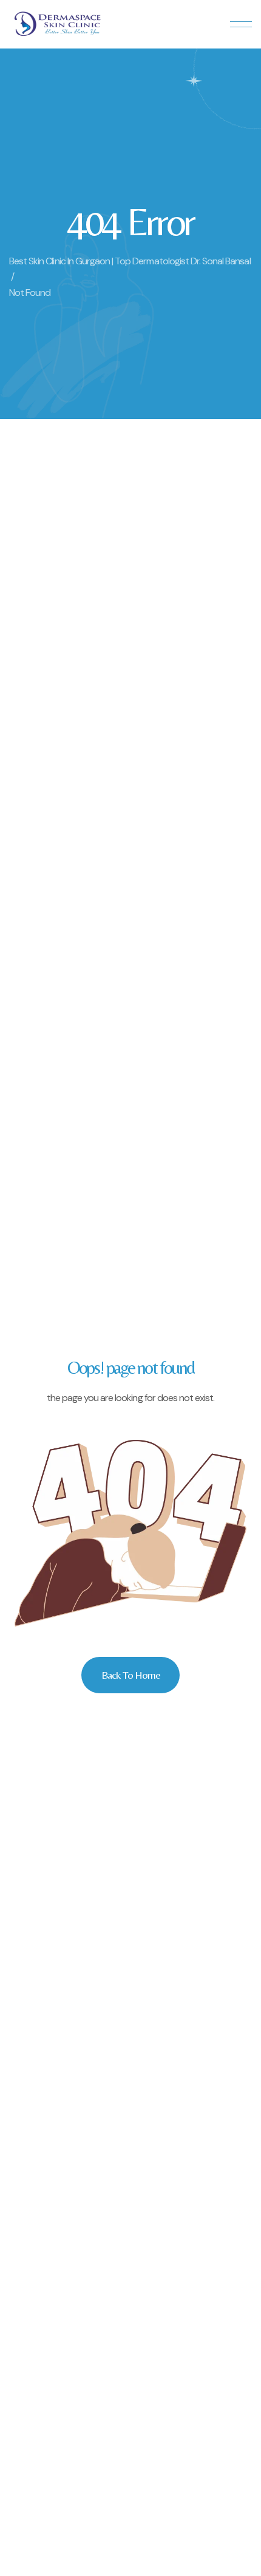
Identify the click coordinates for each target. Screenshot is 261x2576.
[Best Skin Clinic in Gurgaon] (58, 24)
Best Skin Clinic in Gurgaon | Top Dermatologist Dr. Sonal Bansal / (130, 269)
